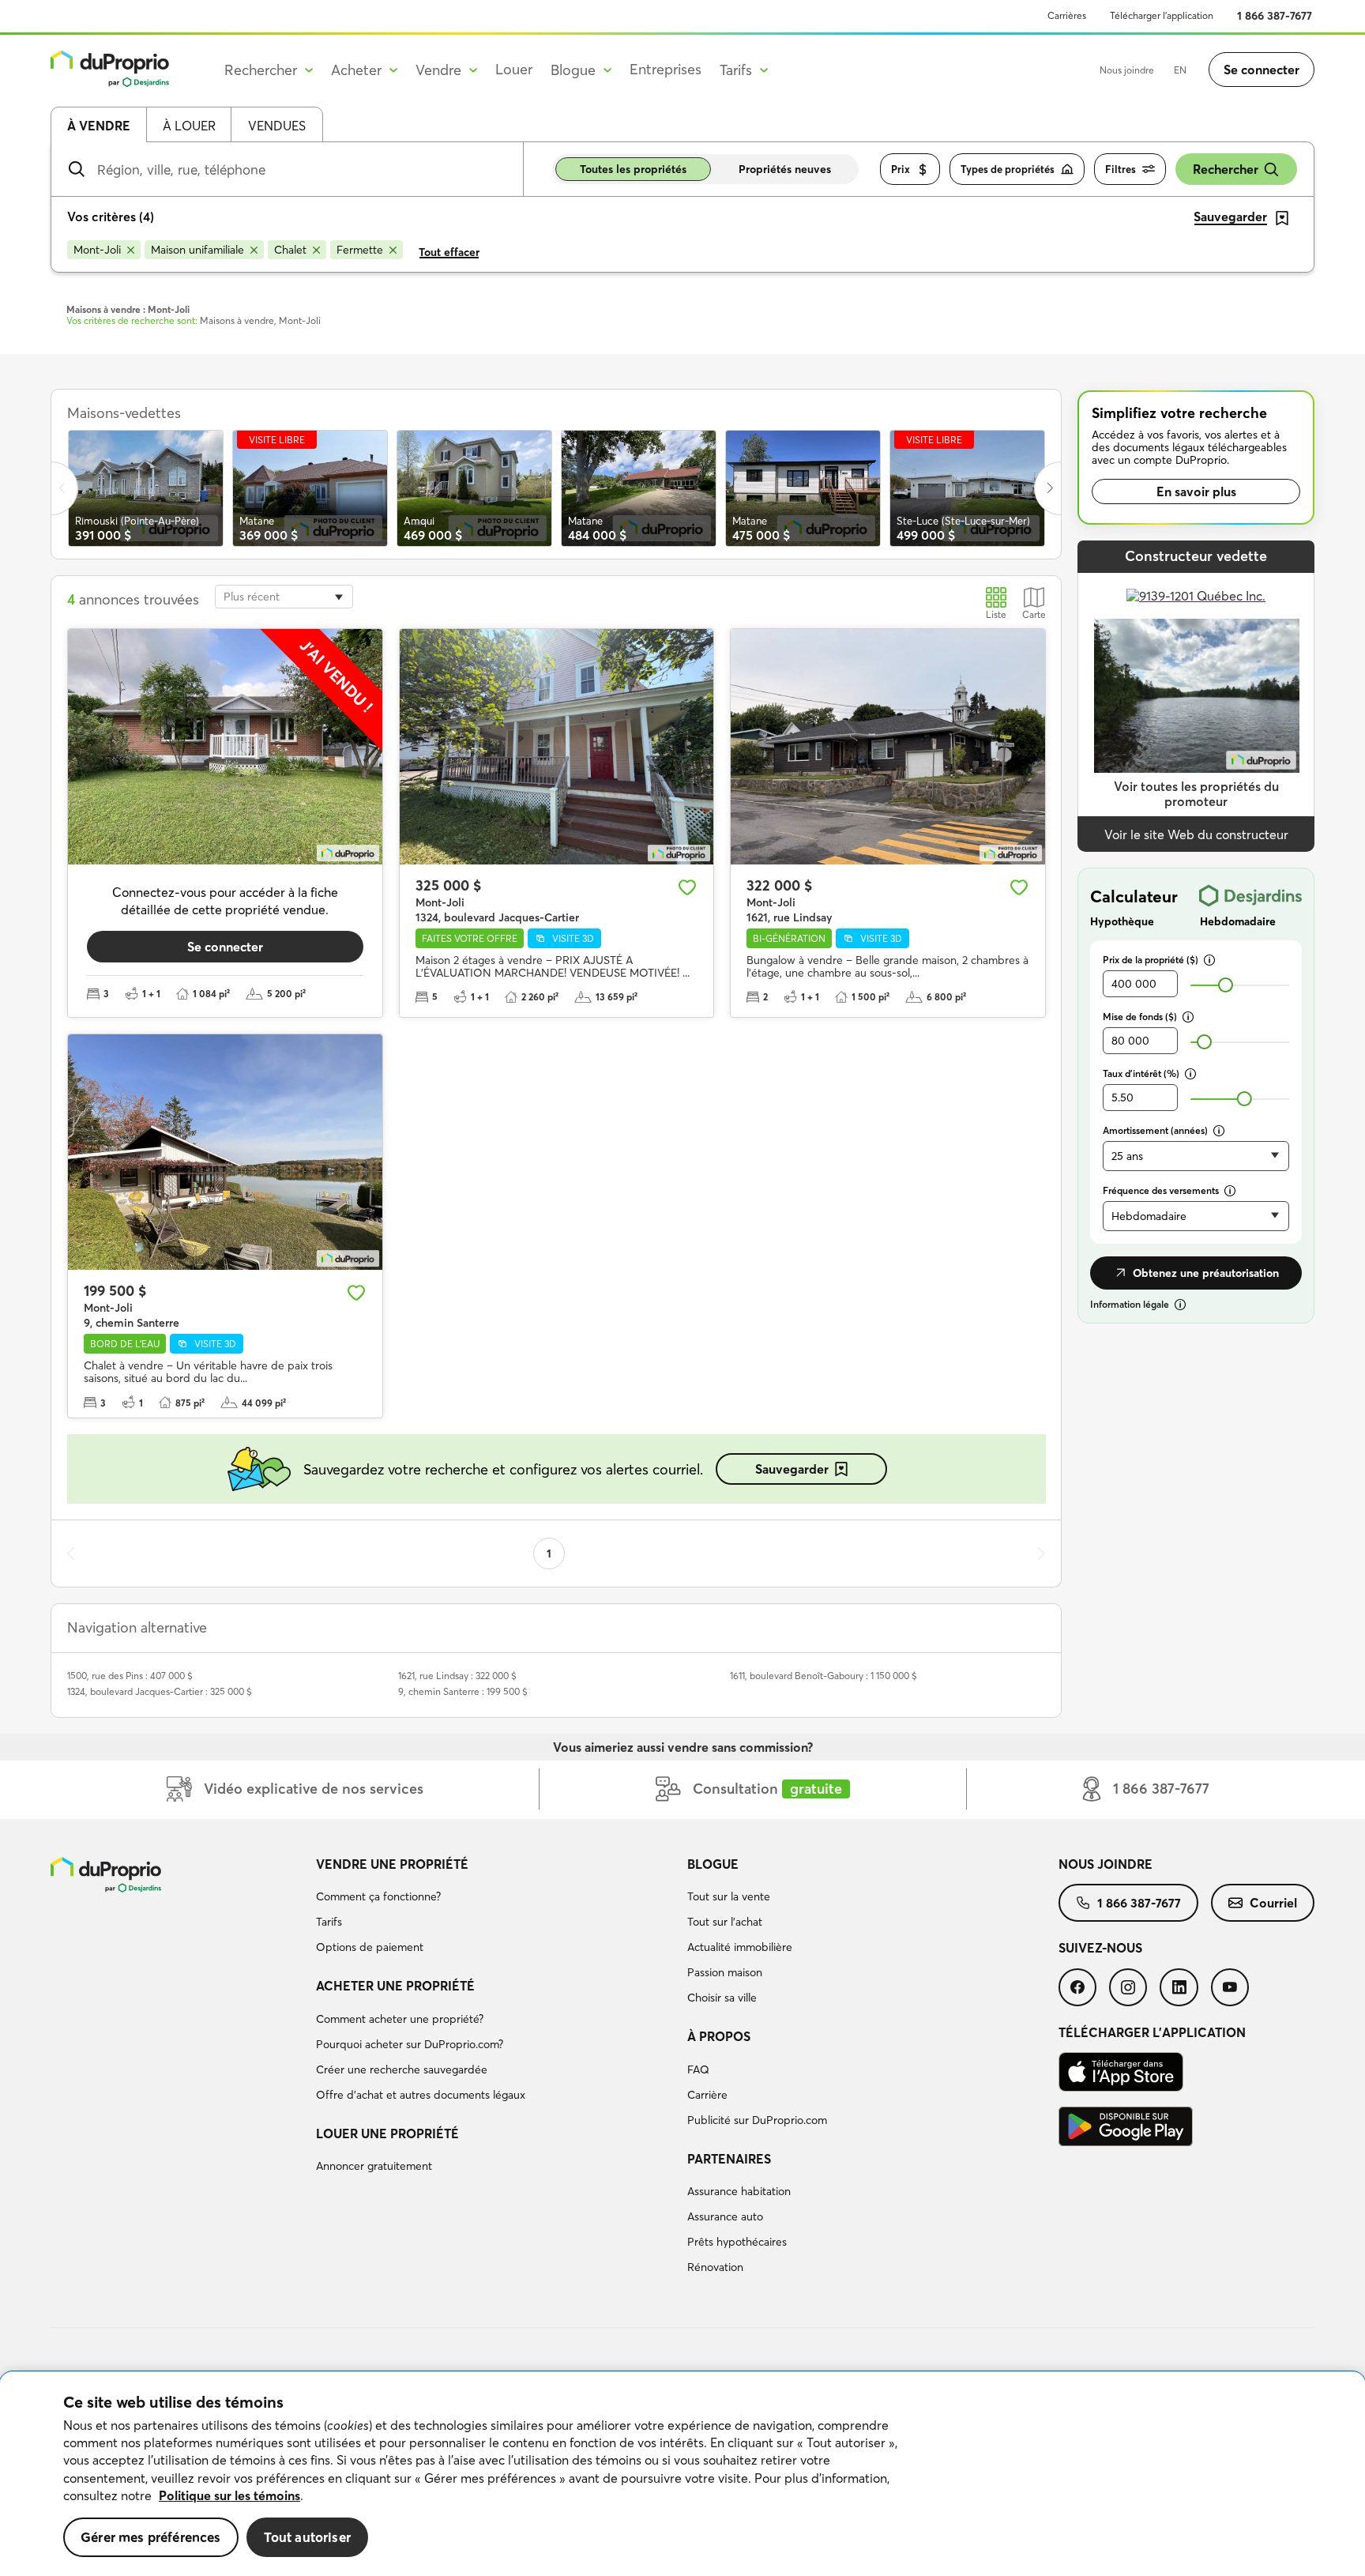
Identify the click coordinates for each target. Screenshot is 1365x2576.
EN (1180, 70)
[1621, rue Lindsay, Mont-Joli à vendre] (888, 747)
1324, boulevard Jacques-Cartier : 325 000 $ (160, 1691)
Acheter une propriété (395, 1986)
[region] (682, 2474)
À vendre (99, 126)
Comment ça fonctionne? (378, 1896)
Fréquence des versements (1161, 1190)
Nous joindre (1127, 70)
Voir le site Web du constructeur (1196, 834)
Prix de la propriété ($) (1151, 960)
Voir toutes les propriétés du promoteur (1196, 794)
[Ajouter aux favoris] (687, 887)
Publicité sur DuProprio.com (757, 2120)
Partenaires (729, 2159)
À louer (189, 126)
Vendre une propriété (392, 1864)
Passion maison (725, 1972)
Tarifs (329, 1922)
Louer (514, 69)
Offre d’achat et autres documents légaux (421, 2095)
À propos (719, 2036)
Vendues (277, 126)
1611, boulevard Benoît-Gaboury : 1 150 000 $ (824, 1676)
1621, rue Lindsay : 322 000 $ (457, 1676)
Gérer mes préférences (151, 2537)
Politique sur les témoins (229, 2495)
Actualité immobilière (740, 1947)
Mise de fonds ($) (1140, 1017)
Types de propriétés (1008, 169)
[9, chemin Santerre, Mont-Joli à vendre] (225, 1152)
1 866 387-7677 (1275, 16)
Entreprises (666, 69)
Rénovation (715, 2267)
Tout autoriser (307, 2537)
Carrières (1067, 15)
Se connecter (1262, 70)
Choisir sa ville (722, 1998)
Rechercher (1226, 169)
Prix (901, 169)
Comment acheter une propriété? (400, 2019)
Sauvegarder (792, 1469)
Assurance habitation (739, 2191)
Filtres (1121, 169)
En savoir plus (1196, 491)
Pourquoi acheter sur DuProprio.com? (410, 2044)
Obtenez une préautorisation (1206, 1273)
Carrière (707, 2095)
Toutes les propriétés (633, 169)
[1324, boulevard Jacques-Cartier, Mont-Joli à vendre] (557, 747)
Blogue (713, 1864)
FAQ (698, 2069)
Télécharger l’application (1162, 15)
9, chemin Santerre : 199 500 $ (463, 1691)
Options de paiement (370, 1947)
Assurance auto (725, 2216)
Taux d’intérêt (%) (1141, 1073)
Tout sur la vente (729, 1896)
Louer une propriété (387, 2133)
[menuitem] (495, 1908)
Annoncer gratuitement (374, 2166)
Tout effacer (449, 252)
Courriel (1273, 1903)
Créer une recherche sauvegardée (402, 2069)
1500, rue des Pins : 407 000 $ (130, 1676)
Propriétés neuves (785, 169)
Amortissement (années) (1155, 1130)
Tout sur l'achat (725, 1922)
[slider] (1226, 985)
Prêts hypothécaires (737, 2242)
